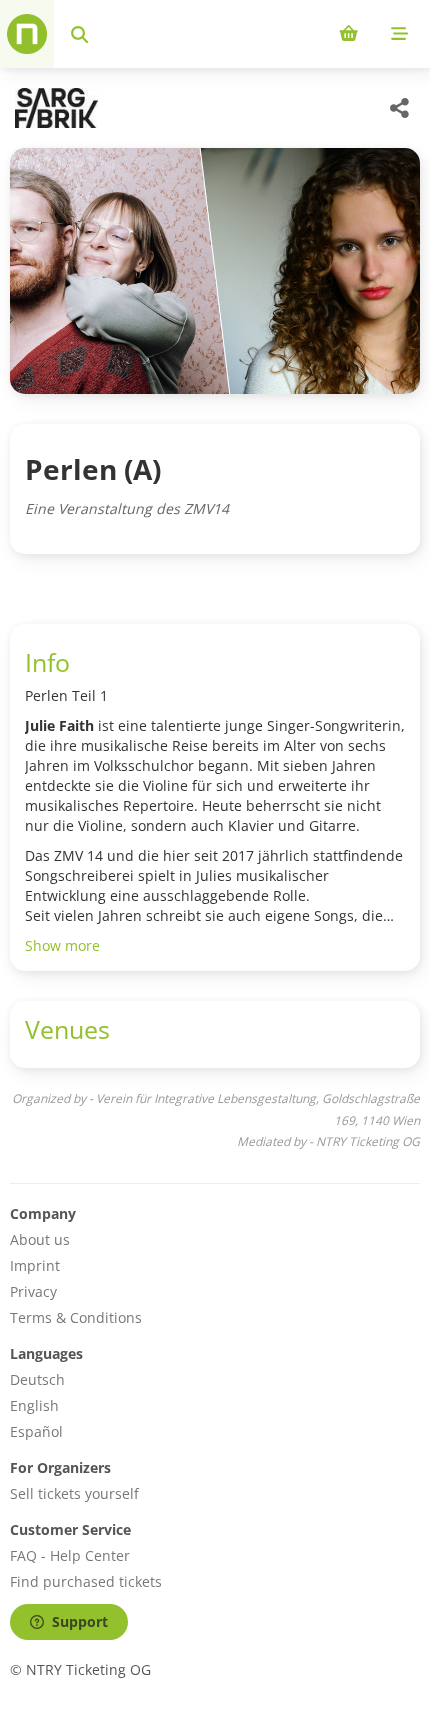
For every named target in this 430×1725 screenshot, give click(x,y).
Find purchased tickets (86, 1581)
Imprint (35, 1265)
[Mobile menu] (399, 34)
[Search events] (79, 34)
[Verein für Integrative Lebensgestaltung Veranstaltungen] (54, 108)
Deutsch (37, 1379)
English (34, 1405)
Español (36, 1431)
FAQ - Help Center (70, 1555)
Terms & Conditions (76, 1317)
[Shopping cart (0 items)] (348, 34)
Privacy (33, 1291)
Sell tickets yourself (74, 1493)
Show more (62, 945)
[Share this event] (400, 108)
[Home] (27, 34)
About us (40, 1239)
